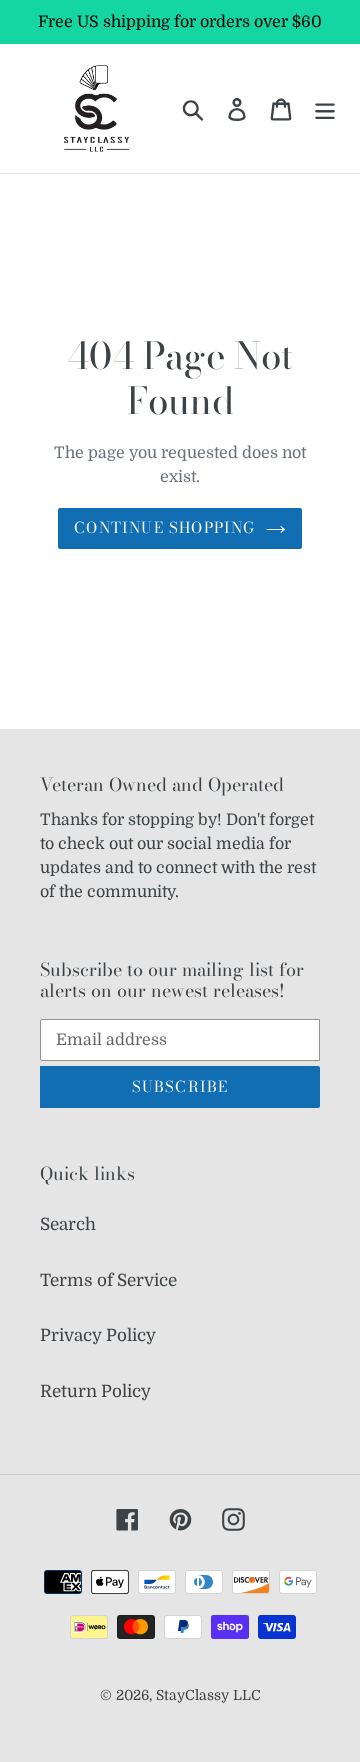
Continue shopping (164, 527)
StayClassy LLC (208, 1695)
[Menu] (325, 109)
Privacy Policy (98, 1335)
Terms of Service (108, 1280)
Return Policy (95, 1391)
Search (68, 1224)
